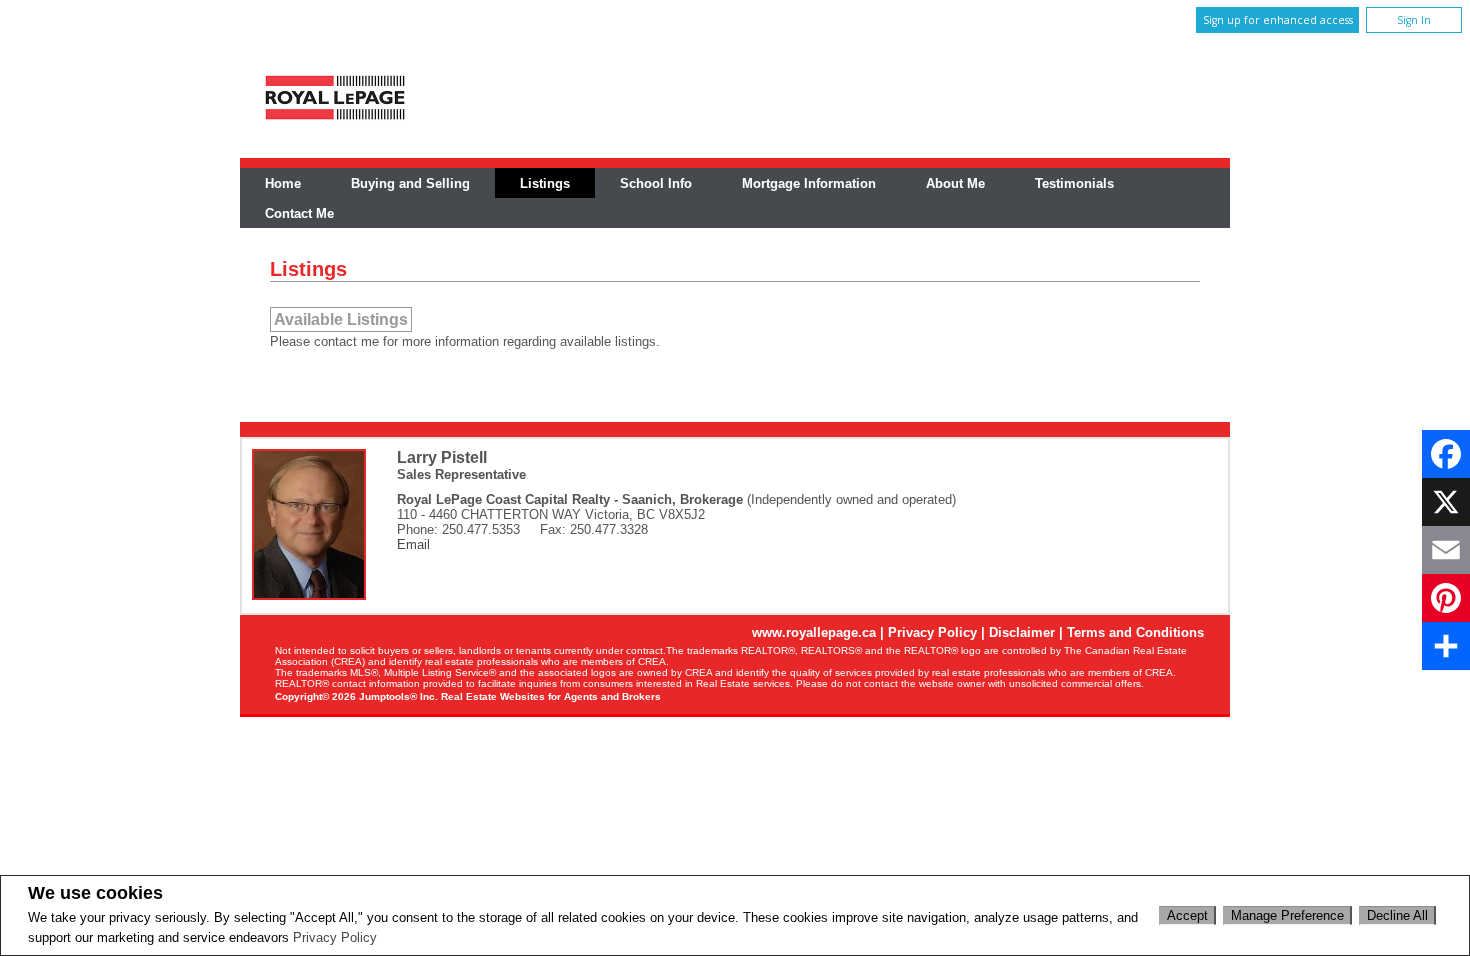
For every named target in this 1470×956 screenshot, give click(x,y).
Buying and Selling (410, 183)
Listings (545, 183)
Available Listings (341, 319)
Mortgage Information (809, 183)
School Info (656, 183)
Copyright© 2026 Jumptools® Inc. (356, 696)
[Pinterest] (1446, 598)
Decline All (1397, 915)
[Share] (1446, 646)
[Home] (335, 120)
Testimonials (1074, 183)
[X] (1446, 502)
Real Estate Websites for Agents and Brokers (551, 696)
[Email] (1446, 550)
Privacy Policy (335, 937)
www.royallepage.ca (814, 632)
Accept (1187, 915)
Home (283, 183)
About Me (955, 183)
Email (413, 544)
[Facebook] (1446, 454)
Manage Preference (1287, 915)
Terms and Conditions (1135, 632)
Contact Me (299, 213)
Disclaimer (1022, 632)
